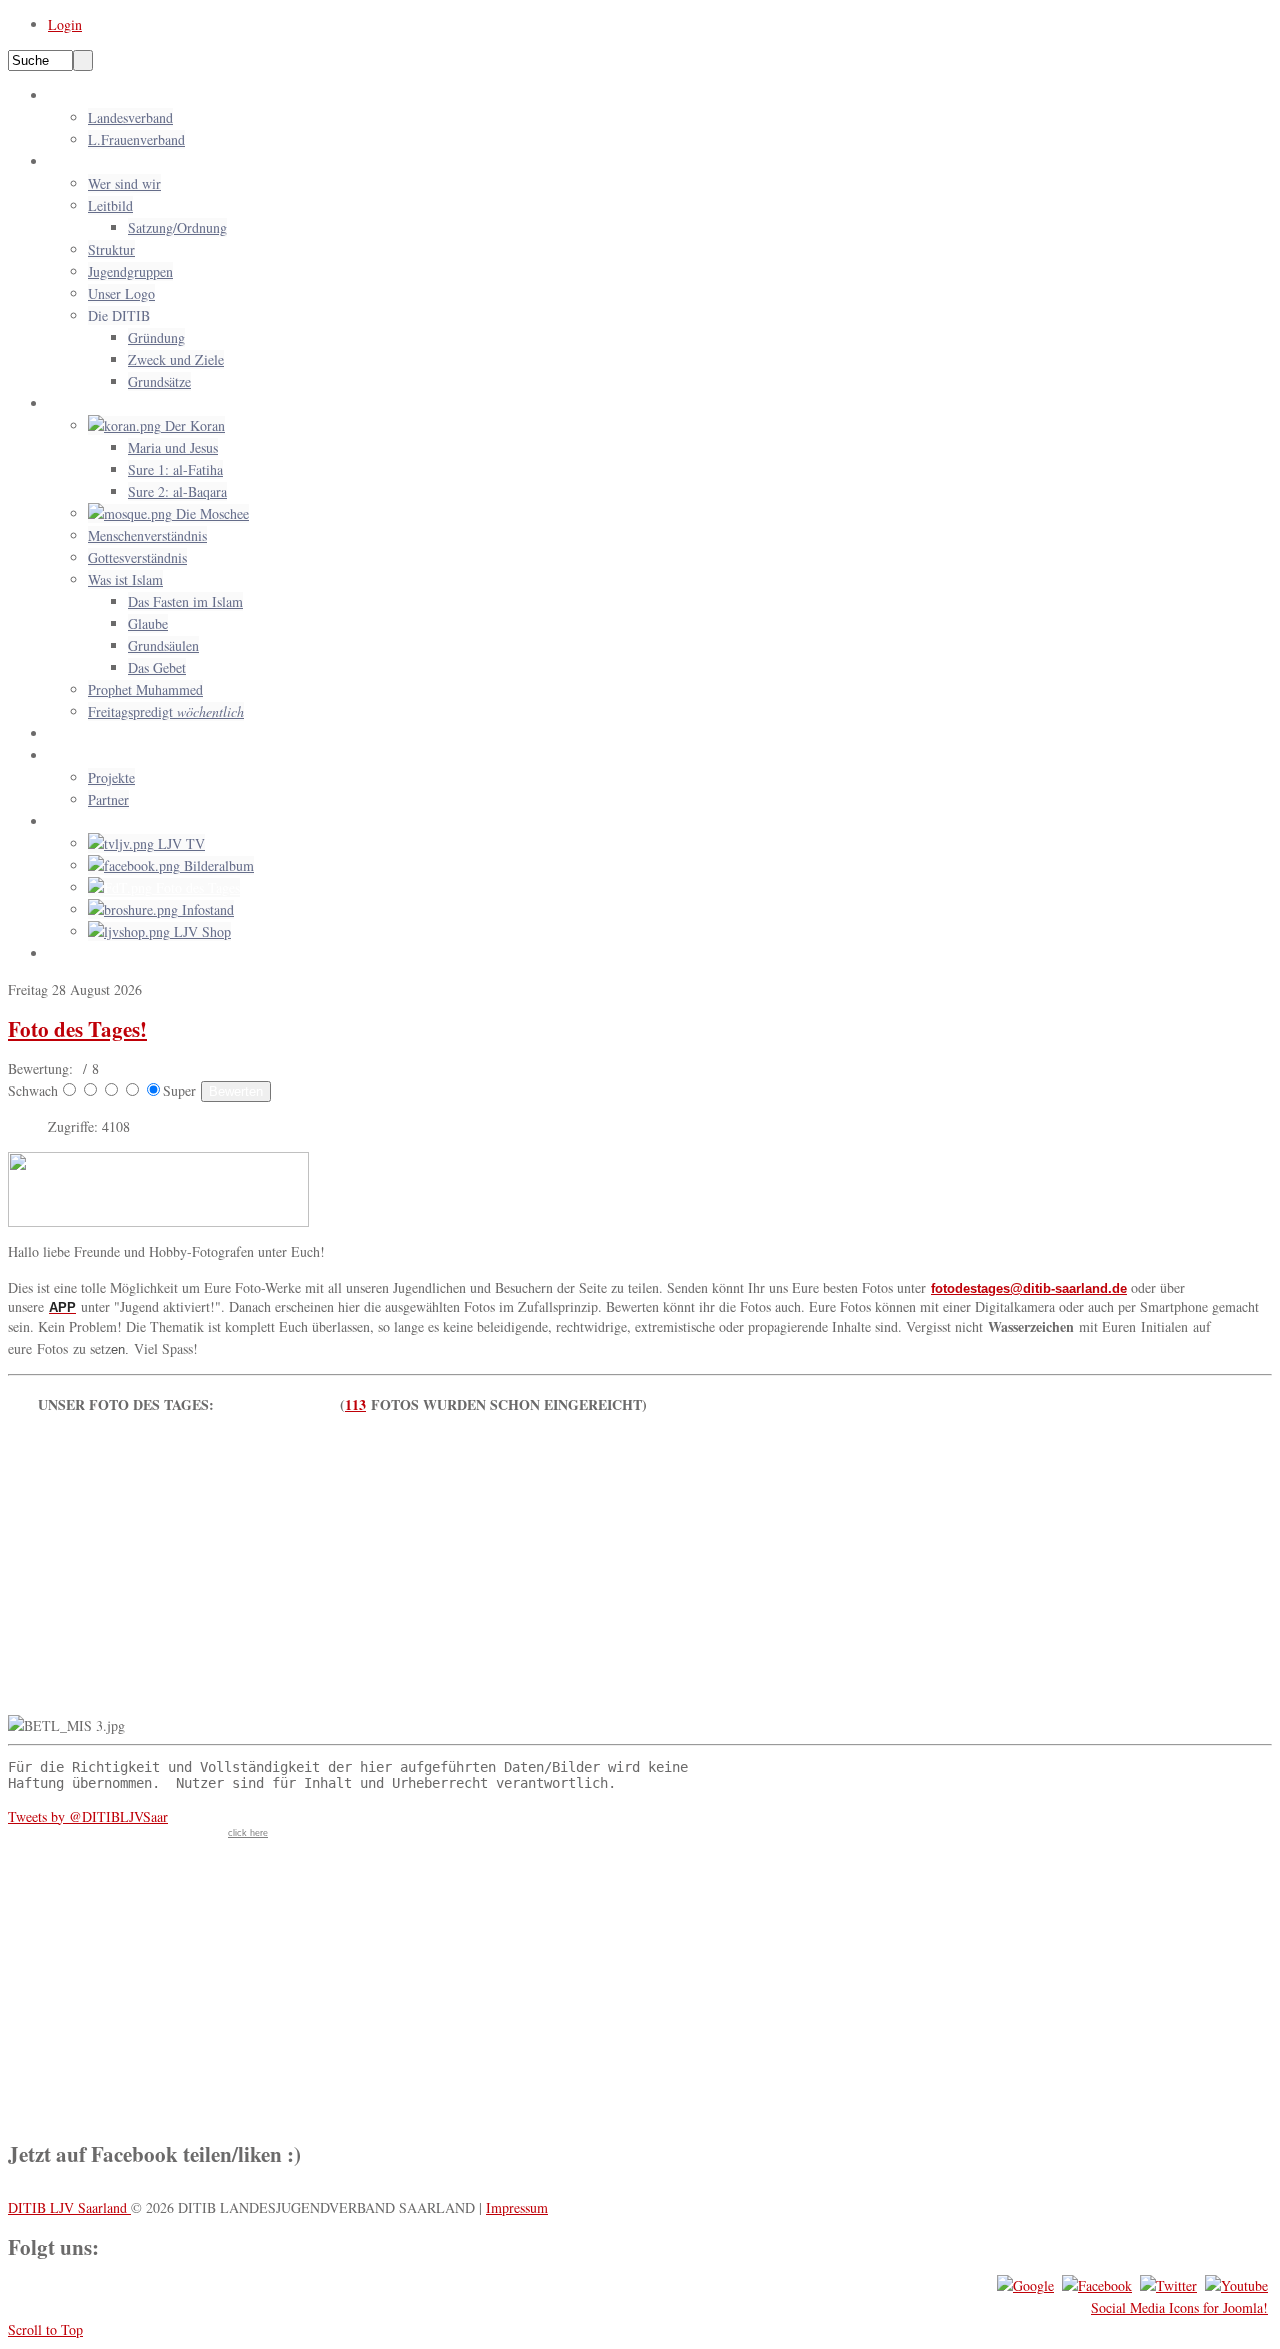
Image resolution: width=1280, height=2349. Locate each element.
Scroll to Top (45, 2329)
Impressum (517, 2207)
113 (355, 1404)
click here (248, 1833)
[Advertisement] (640, 1575)
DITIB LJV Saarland (69, 2207)
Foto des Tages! (77, 1029)
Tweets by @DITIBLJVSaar (88, 1816)
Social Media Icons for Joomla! (1179, 2307)
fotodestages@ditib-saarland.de (1029, 1288)
